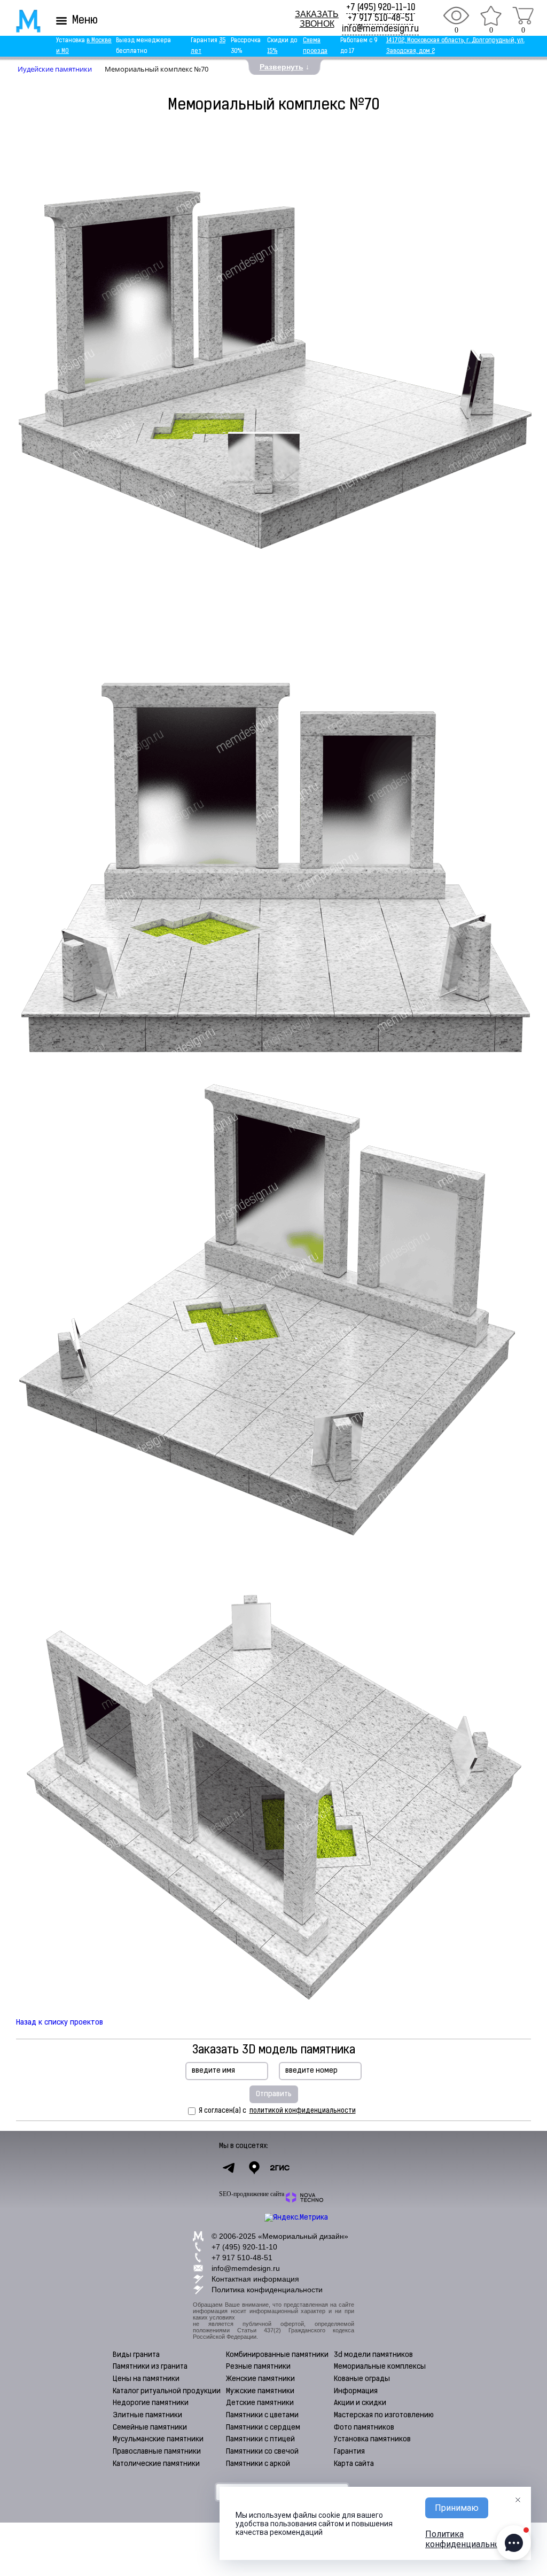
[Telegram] (229, 2168)
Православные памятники (157, 2452)
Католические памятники (156, 2464)
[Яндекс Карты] (254, 2168)
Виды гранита (136, 2355)
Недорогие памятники (151, 2403)
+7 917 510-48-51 (381, 19)
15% (272, 52)
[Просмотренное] (456, 15)
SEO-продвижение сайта (252, 2194)
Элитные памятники (147, 2415)
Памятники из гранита (150, 2367)
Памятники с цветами (262, 2415)
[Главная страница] (21, 21)
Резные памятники (258, 2367)
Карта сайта (354, 2464)
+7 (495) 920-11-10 (381, 8)
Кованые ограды (362, 2379)
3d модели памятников (373, 2355)
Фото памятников (364, 2428)
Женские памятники (260, 2379)
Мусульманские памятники (158, 2439)
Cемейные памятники (150, 2428)
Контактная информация (255, 2279)
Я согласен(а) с (277, 2111)
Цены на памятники (146, 2379)
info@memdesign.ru (380, 29)
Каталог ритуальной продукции (167, 2391)
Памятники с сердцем (263, 2428)
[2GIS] (280, 2168)
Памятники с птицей (260, 2439)
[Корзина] (523, 15)
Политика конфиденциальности (267, 2290)
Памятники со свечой (262, 2452)
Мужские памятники (260, 2391)
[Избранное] (491, 15)
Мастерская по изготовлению (384, 2415)
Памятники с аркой (258, 2464)
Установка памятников (372, 2439)
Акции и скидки (360, 2403)
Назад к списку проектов (60, 2023)
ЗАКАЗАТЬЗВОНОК (317, 19)
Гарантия (349, 2452)
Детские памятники (260, 2403)
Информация (356, 2391)
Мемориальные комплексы (380, 2367)
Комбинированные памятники (277, 2355)
